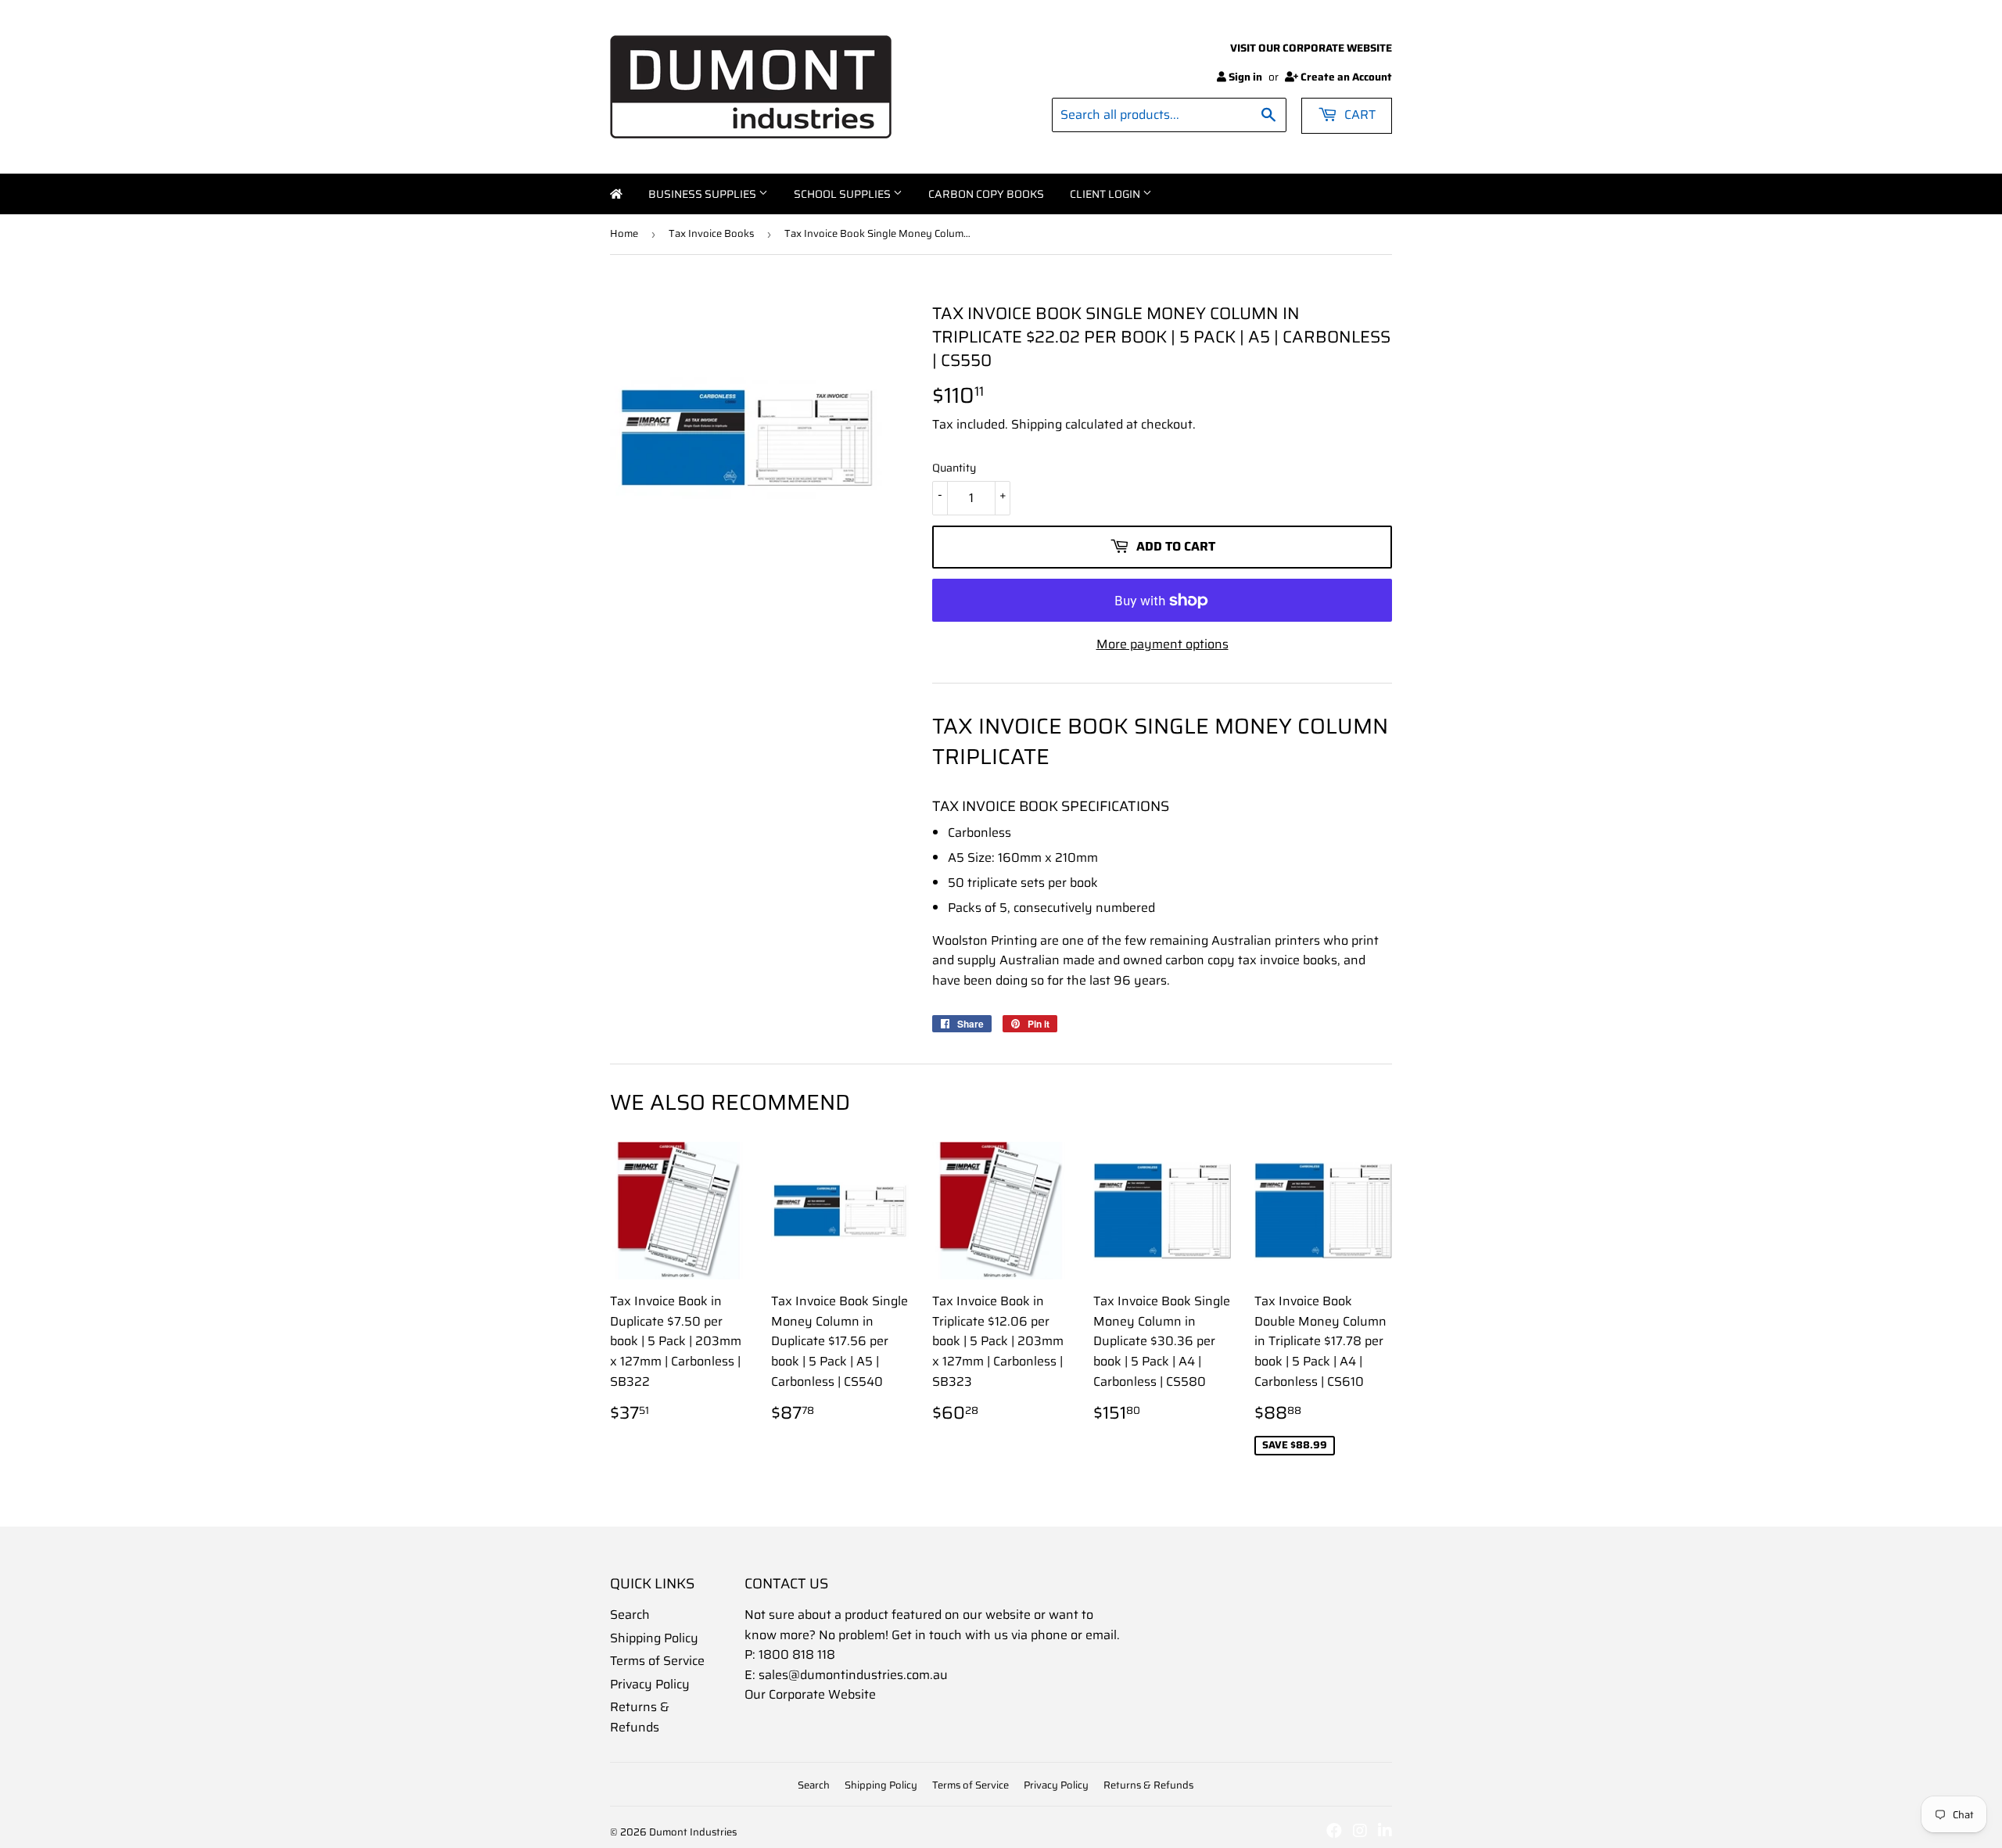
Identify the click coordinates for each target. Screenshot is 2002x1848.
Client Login (1106, 194)
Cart (1358, 115)
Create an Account (1346, 77)
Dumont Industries (693, 1832)
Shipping (1037, 424)
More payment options (1162, 644)
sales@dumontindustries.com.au (853, 1675)
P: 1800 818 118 (790, 1654)
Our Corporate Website (810, 1694)
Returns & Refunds (640, 1717)
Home (616, 194)
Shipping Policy (654, 1638)
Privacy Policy (650, 1684)
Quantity (954, 468)
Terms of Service (657, 1661)
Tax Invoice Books (711, 233)
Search (630, 1615)
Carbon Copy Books (986, 194)
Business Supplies (703, 194)
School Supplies (843, 194)
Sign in (1245, 77)
